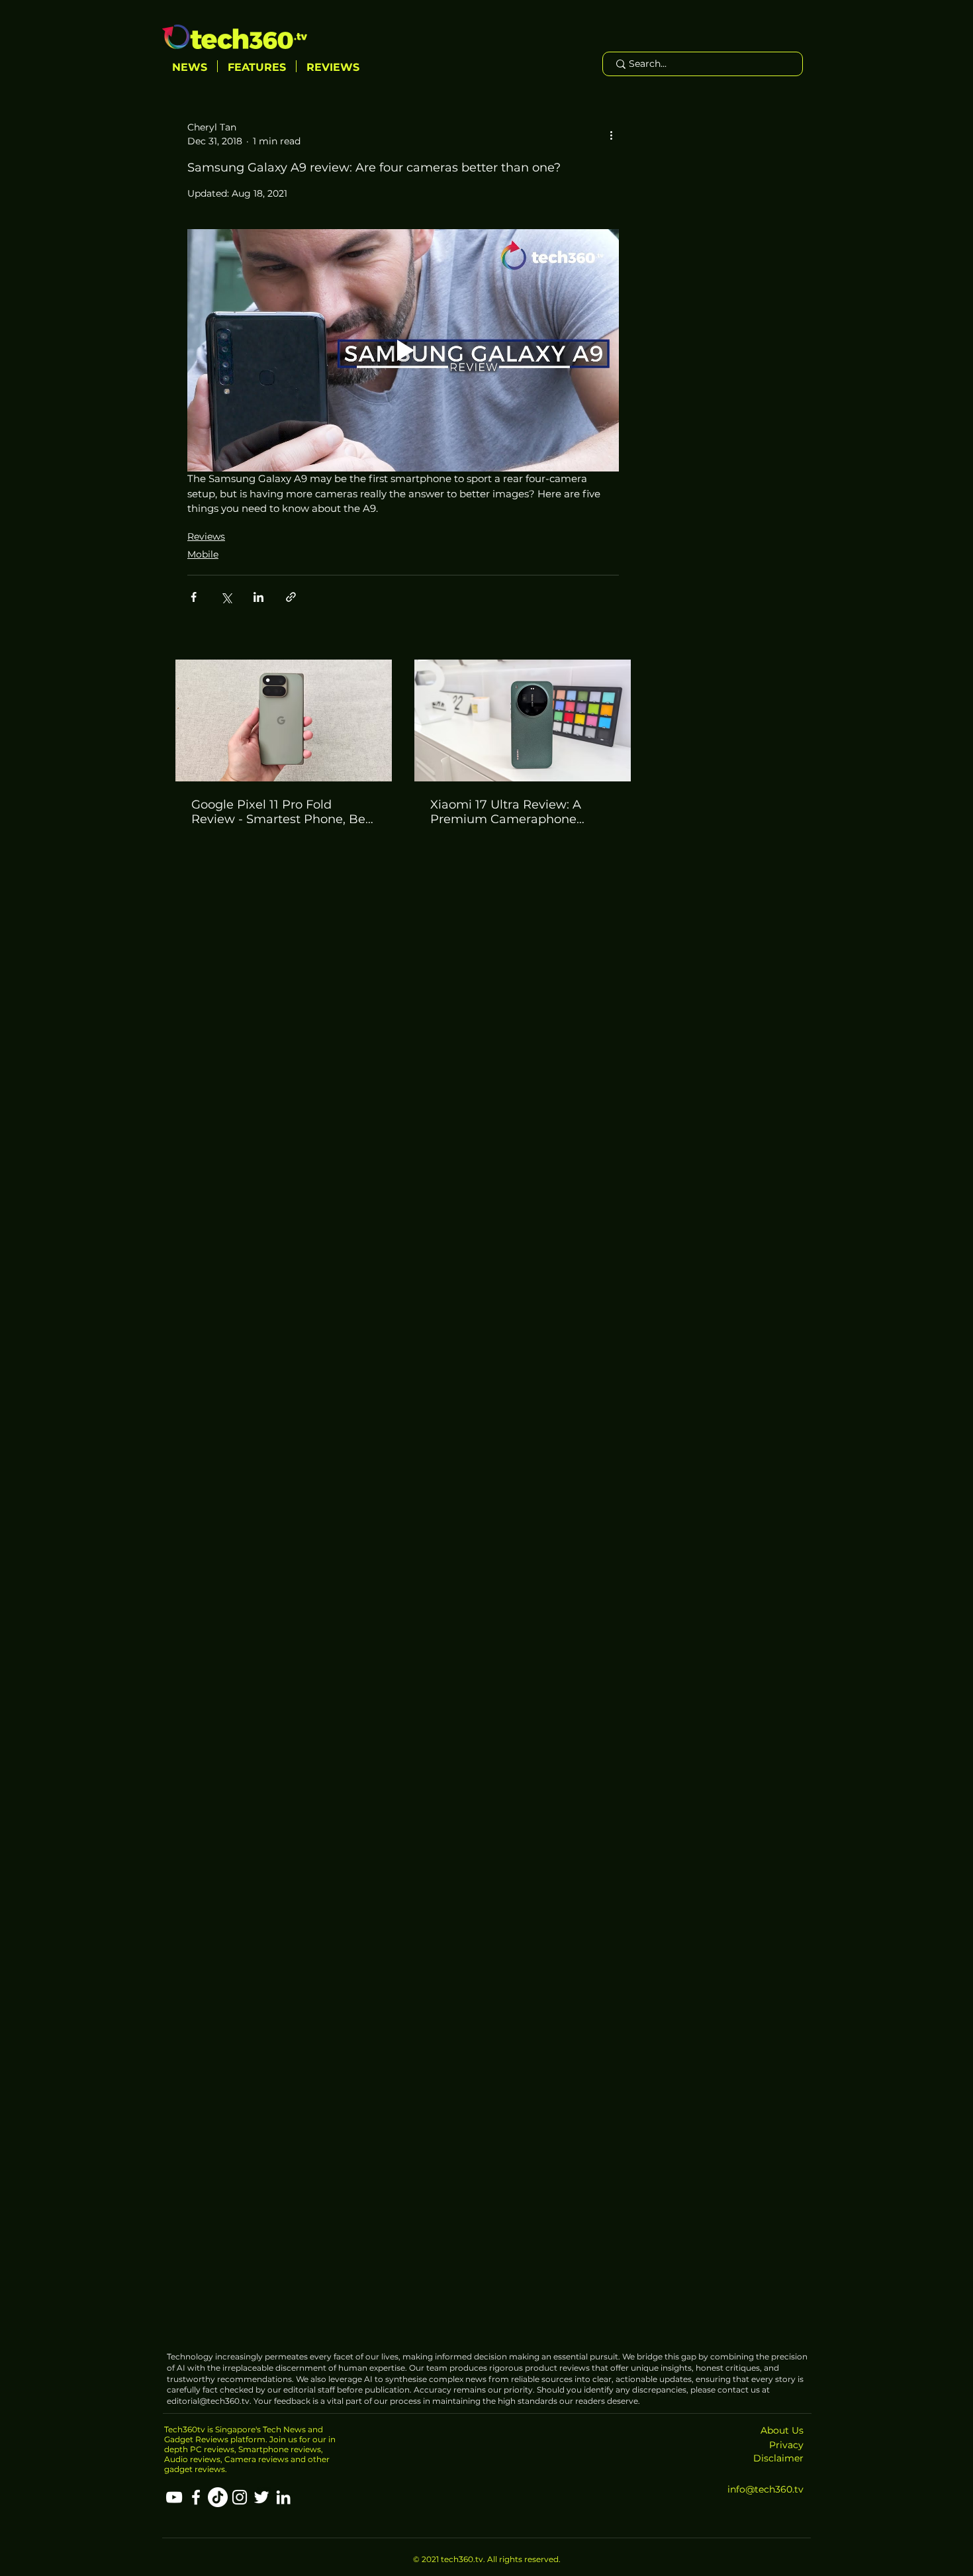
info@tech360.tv (765, 2489)
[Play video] (403, 351)
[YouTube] (174, 2497)
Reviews (206, 536)
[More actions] (611, 134)
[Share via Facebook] (194, 597)
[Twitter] (261, 2497)
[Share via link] (291, 597)
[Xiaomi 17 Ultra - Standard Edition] (523, 720)
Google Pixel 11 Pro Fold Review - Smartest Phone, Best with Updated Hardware (284, 812)
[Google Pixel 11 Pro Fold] (284, 720)
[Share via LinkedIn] (258, 597)
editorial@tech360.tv (208, 2401)
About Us (782, 2430)
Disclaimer (778, 2458)
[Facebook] (196, 2497)
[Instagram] (240, 2497)
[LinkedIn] (283, 2497)
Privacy (786, 2445)
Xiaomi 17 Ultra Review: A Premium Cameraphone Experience (506, 812)
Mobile (203, 554)
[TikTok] (218, 2497)
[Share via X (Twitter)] (226, 597)
